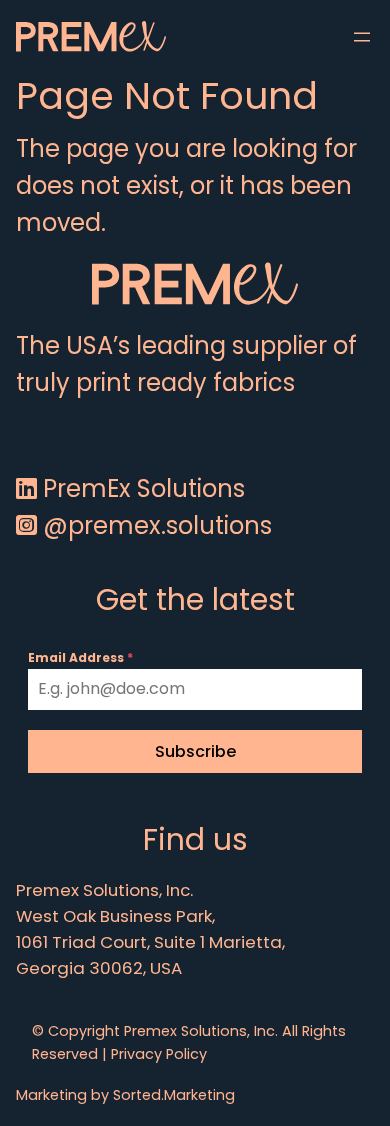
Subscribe (195, 751)
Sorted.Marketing (174, 1095)
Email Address (80, 657)
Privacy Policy (159, 1054)
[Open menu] (362, 37)
